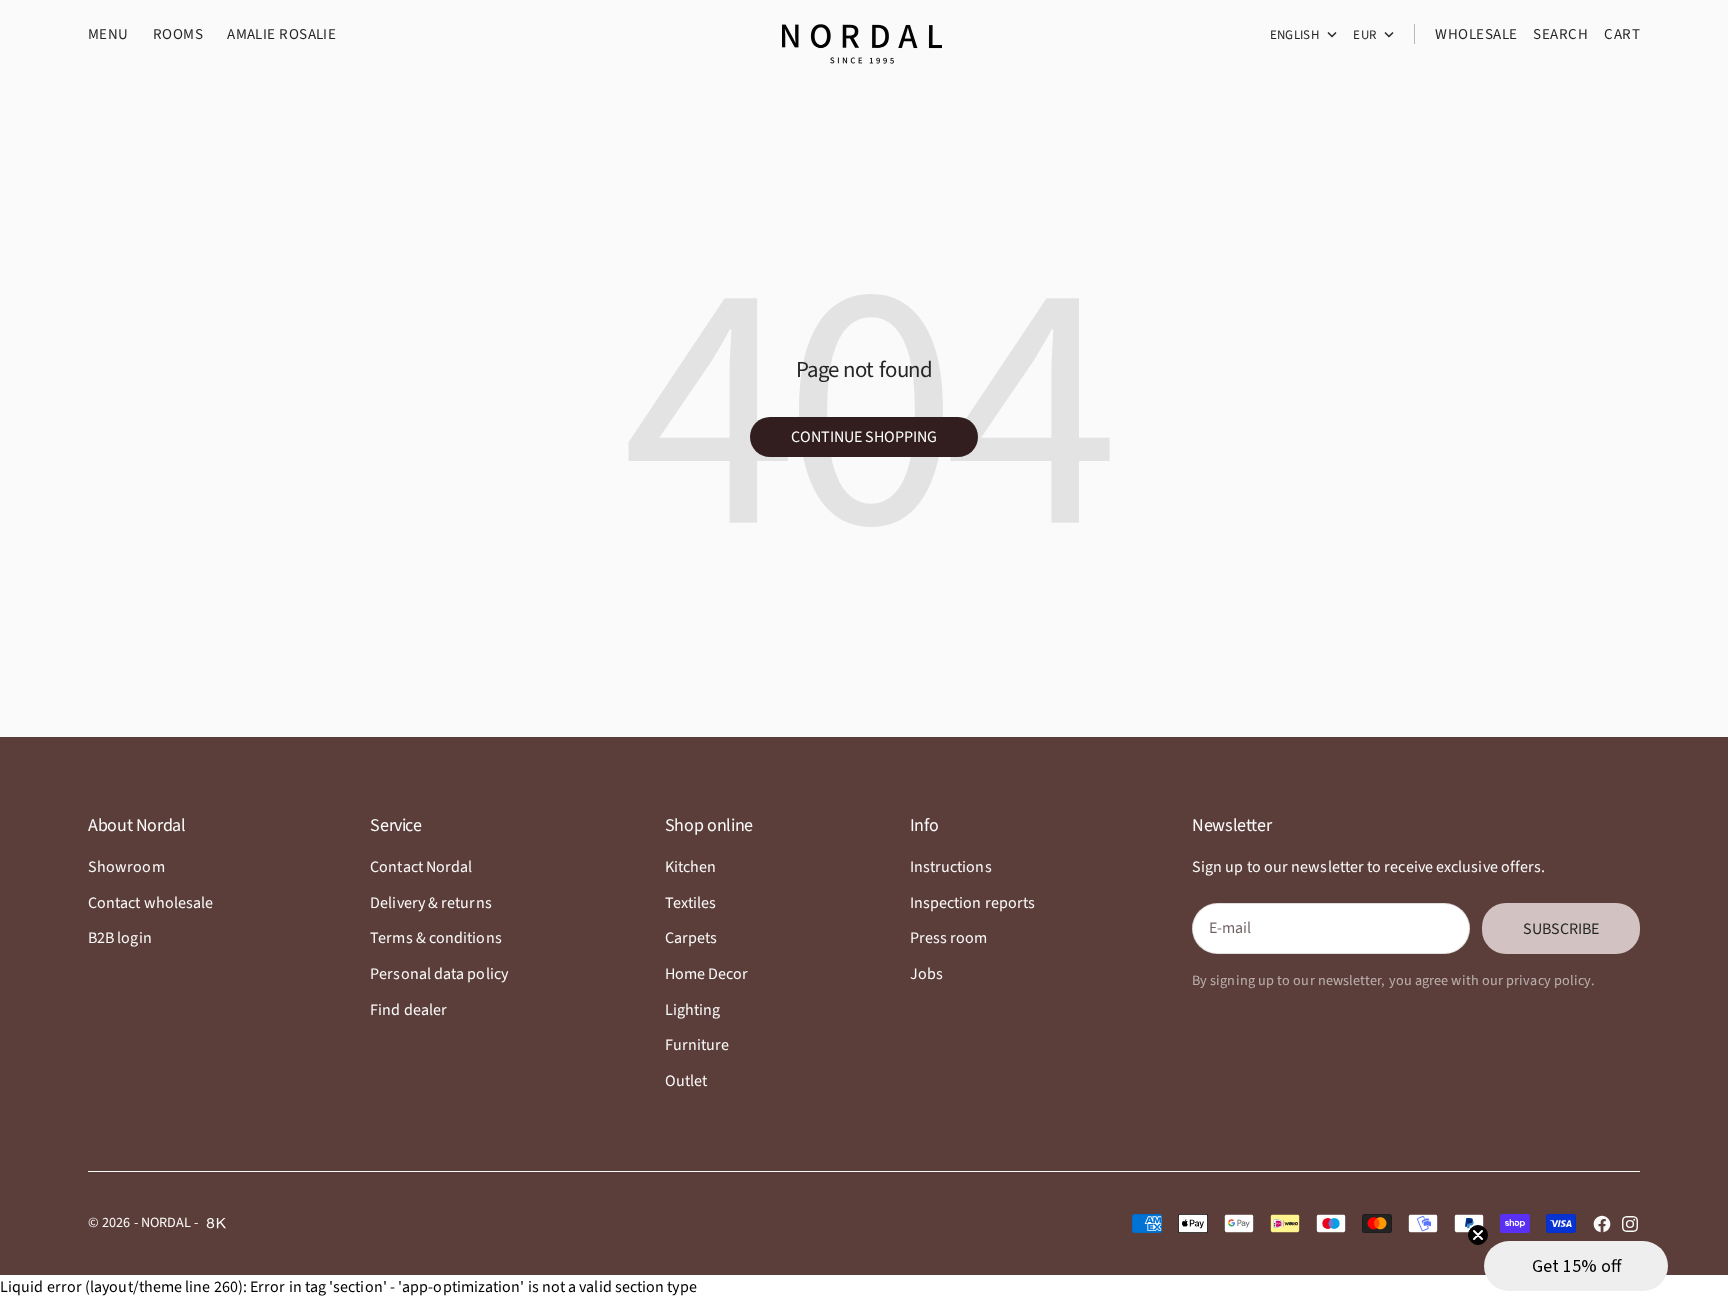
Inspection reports (972, 903)
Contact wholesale (150, 903)
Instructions (951, 867)
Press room (949, 938)
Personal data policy (439, 974)
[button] (1576, 1266)
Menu (108, 34)
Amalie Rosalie (281, 34)
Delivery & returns (430, 903)
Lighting (693, 1010)
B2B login (120, 938)
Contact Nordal (421, 867)
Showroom (126, 867)
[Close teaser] (1478, 1235)
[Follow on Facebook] (1602, 1224)
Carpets (691, 938)
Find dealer (408, 1010)
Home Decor (707, 974)
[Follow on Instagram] (1630, 1224)
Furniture (697, 1045)
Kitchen (691, 867)
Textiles (691, 903)
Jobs (926, 974)
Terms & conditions (435, 938)
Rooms (178, 34)
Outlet (686, 1081)
